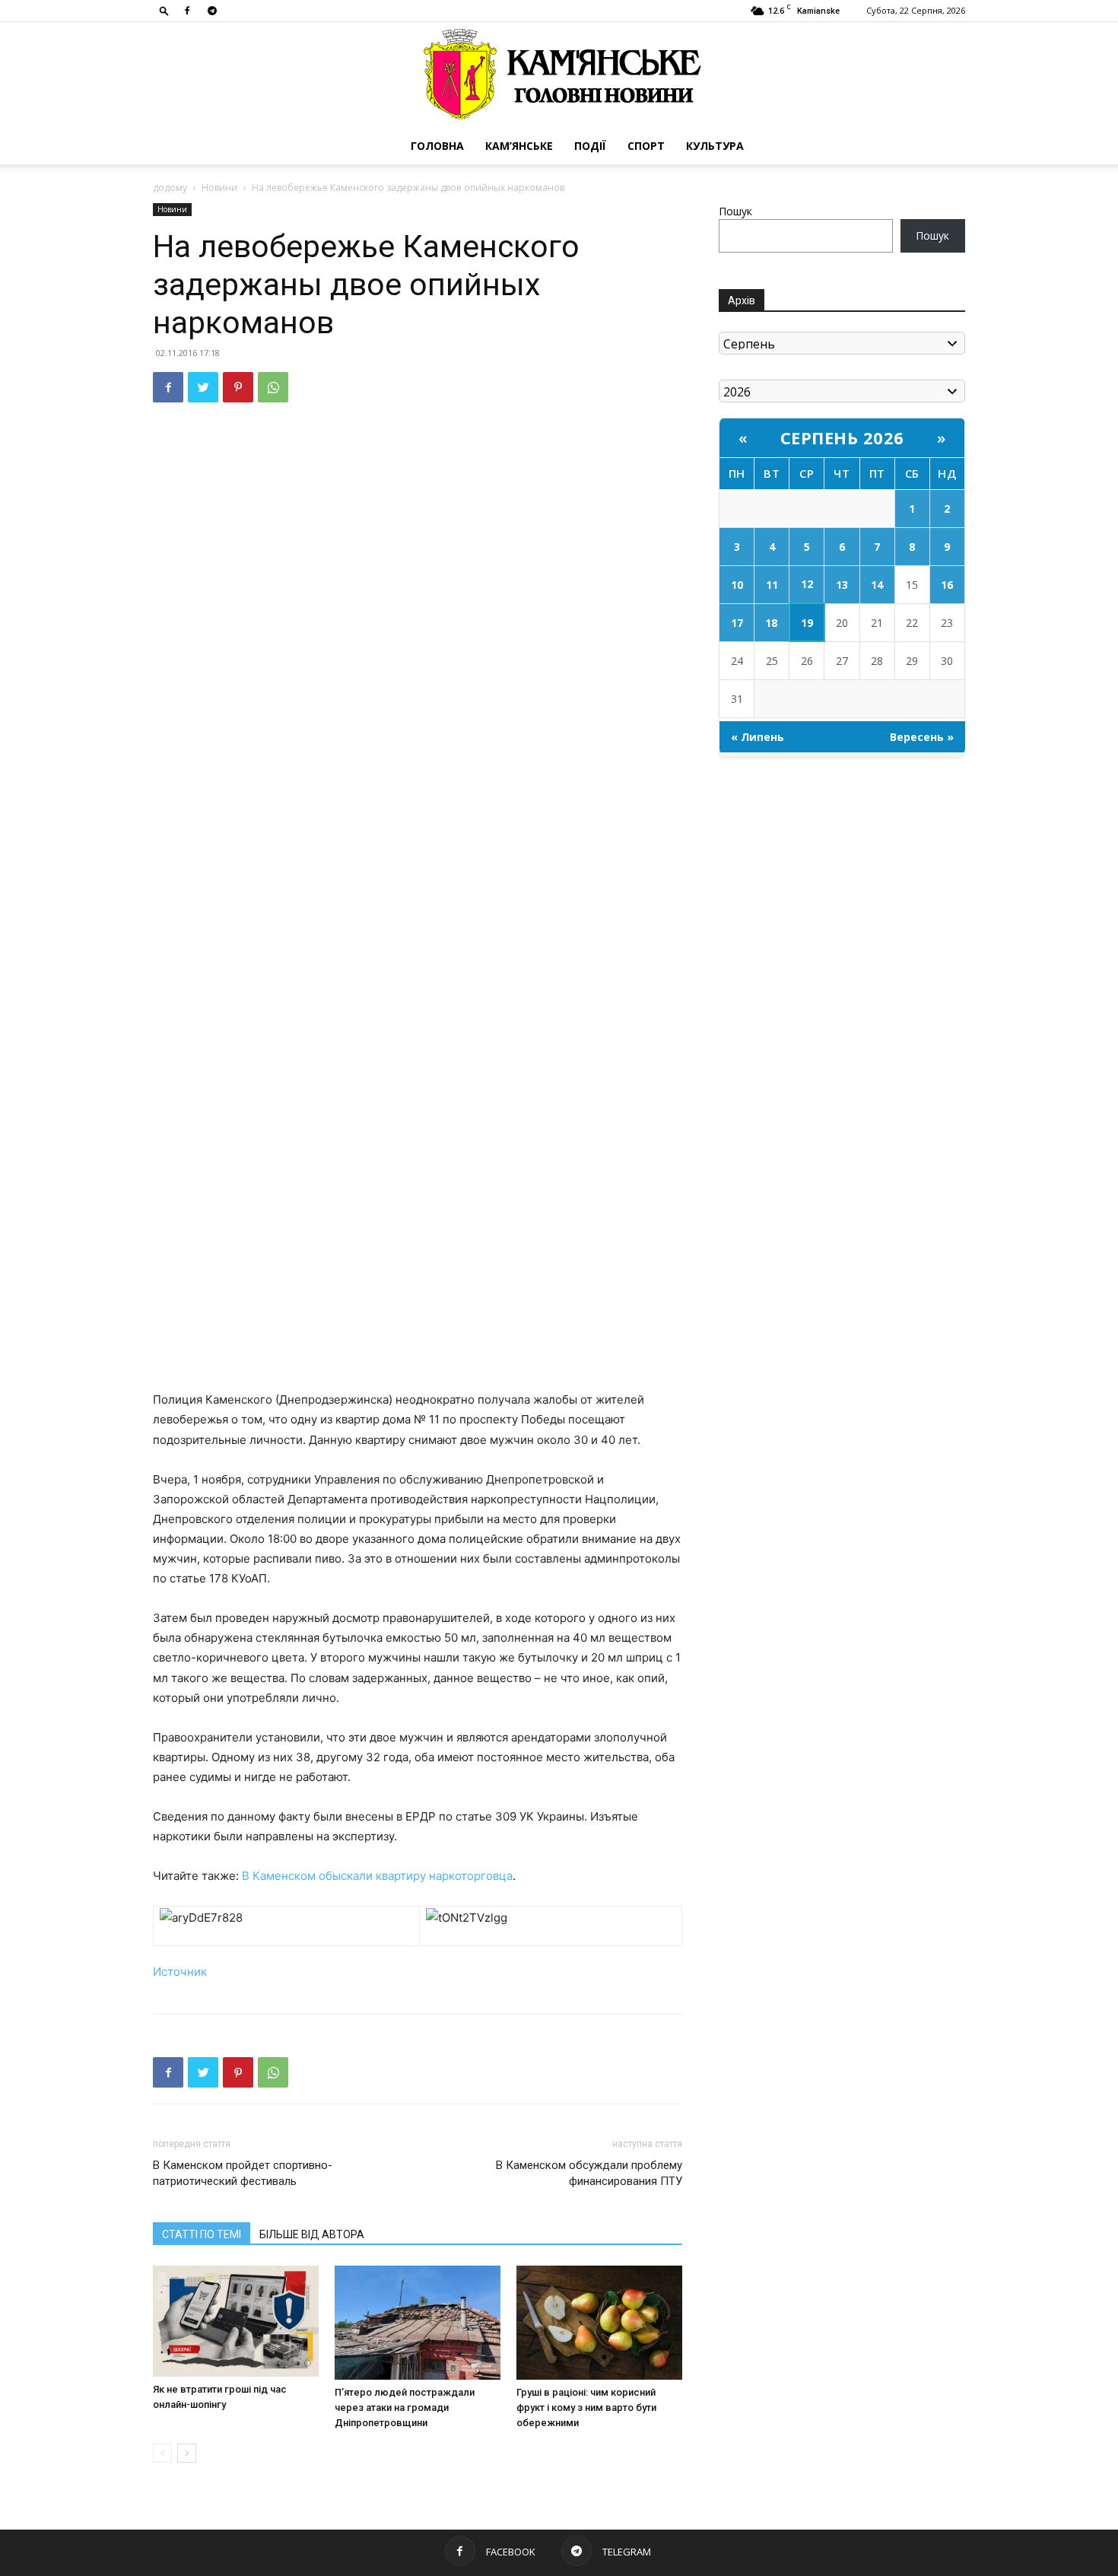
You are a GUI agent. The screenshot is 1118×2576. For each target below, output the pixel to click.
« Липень (758, 737)
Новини (219, 188)
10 (737, 585)
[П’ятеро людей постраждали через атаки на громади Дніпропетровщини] (418, 2323)
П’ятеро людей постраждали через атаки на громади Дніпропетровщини (405, 2407)
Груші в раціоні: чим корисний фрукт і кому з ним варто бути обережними (586, 2407)
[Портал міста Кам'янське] (559, 75)
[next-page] (187, 2453)
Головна (437, 146)
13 (842, 585)
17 (737, 623)
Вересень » (922, 737)
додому (170, 188)
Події (590, 146)
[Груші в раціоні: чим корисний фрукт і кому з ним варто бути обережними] (599, 2323)
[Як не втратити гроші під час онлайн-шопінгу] (236, 2321)
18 (771, 623)
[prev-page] (162, 2453)
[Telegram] (212, 11)
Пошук (735, 211)
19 (807, 623)
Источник (180, 1972)
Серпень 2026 (842, 437)
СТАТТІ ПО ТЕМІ (202, 2234)
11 (772, 585)
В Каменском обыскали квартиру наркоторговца (377, 1876)
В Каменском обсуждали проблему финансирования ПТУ (589, 2173)
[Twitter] (203, 387)
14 (877, 585)
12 (807, 584)
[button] (164, 10)
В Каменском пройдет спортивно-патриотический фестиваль (243, 2173)
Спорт (646, 146)
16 (947, 585)
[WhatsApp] (273, 387)
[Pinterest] (238, 387)
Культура (715, 146)
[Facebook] (187, 11)
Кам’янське (519, 146)
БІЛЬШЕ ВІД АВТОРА (312, 2234)
